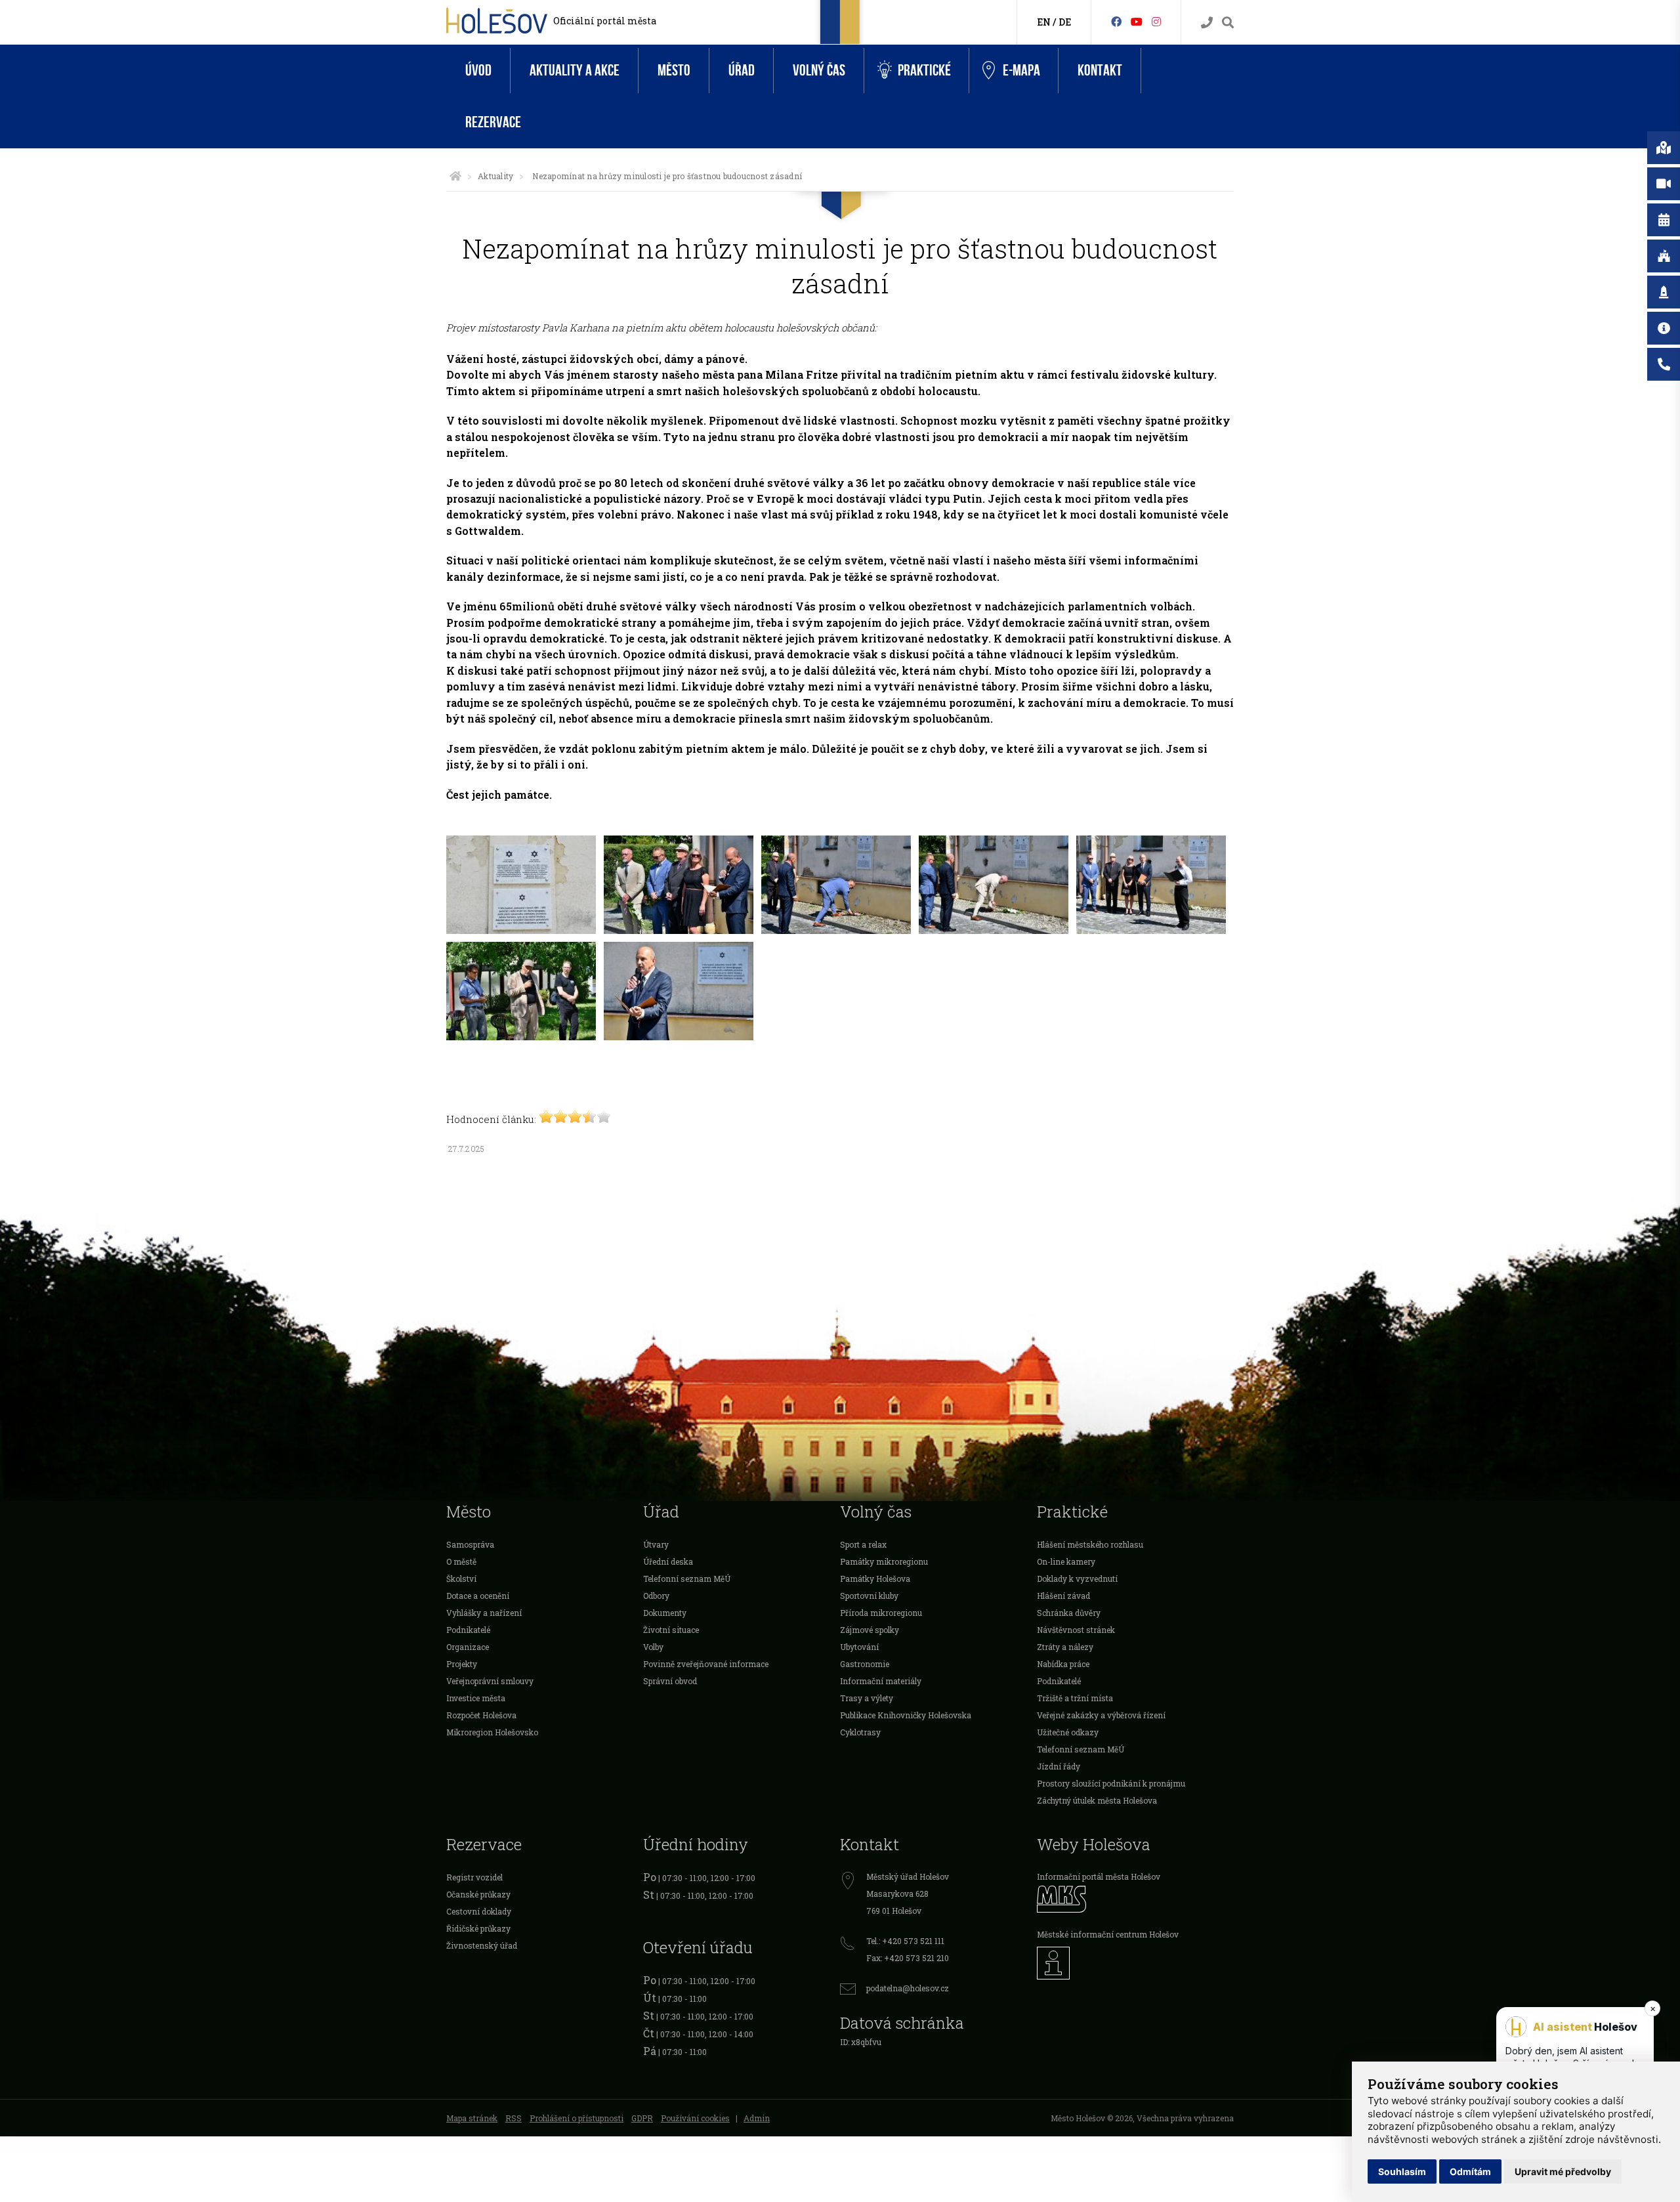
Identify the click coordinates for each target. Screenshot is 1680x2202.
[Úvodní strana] (455, 176)
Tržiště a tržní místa (1075, 1698)
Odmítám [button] (1470, 2171)
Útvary (656, 1544)
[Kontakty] (1207, 23)
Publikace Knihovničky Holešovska (906, 1715)
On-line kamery (1066, 1561)
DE (1065, 22)
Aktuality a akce (575, 71)
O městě (461, 1561)
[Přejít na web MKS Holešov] (1135, 1899)
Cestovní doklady (479, 1911)
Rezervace (493, 122)
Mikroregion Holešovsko (492, 1732)
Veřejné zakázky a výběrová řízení (1101, 1715)
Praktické (924, 71)
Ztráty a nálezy (1065, 1647)
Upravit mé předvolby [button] (1563, 2171)
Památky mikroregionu (884, 1561)
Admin (757, 2118)
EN (1044, 22)
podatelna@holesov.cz (908, 1988)
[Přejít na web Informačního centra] (1135, 1963)
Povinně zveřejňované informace (706, 1664)
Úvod (478, 71)
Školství (461, 1578)
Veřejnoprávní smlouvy (490, 1681)
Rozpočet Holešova (481, 1715)
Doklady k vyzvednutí (1077, 1578)
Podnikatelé (468, 1630)
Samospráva (470, 1544)
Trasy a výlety (867, 1698)
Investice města (476, 1698)
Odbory (656, 1596)
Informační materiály (881, 1681)
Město (674, 71)
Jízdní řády (1059, 1766)
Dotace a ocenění (478, 1596)
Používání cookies (695, 2118)
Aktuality (495, 176)
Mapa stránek (472, 2118)
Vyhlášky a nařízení (484, 1613)
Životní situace (671, 1630)
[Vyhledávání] (1228, 23)
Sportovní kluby (869, 1596)
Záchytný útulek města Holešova (1097, 1800)
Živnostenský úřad (482, 1945)
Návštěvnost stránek (1076, 1630)
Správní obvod (670, 1681)
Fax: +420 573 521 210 (908, 1958)
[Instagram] (1156, 21)
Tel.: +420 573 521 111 (905, 1941)
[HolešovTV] (1137, 21)
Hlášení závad (1063, 1596)
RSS (514, 2118)
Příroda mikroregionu (881, 1613)
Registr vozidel (474, 1877)
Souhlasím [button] (1402, 2171)
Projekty (462, 1664)
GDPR (642, 2118)
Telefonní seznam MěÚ (687, 1578)
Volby (653, 1647)
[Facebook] (1116, 21)
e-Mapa (1021, 71)
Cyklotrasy (860, 1732)
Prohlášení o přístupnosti (577, 2118)
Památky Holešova (875, 1578)
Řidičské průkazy (478, 1928)
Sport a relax (863, 1544)
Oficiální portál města (605, 21)
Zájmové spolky (870, 1630)
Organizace (468, 1647)
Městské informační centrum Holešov (1108, 1934)
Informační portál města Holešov (1099, 1876)
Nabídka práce (1063, 1664)
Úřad (742, 71)
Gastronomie (865, 1664)
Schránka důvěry (1069, 1613)
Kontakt (1100, 71)
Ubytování (859, 1647)
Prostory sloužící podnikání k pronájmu (1111, 1783)
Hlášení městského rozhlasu (1090, 1544)
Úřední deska (668, 1561)
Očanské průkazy (478, 1894)
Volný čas (819, 71)
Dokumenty (665, 1613)
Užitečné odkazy (1068, 1732)
